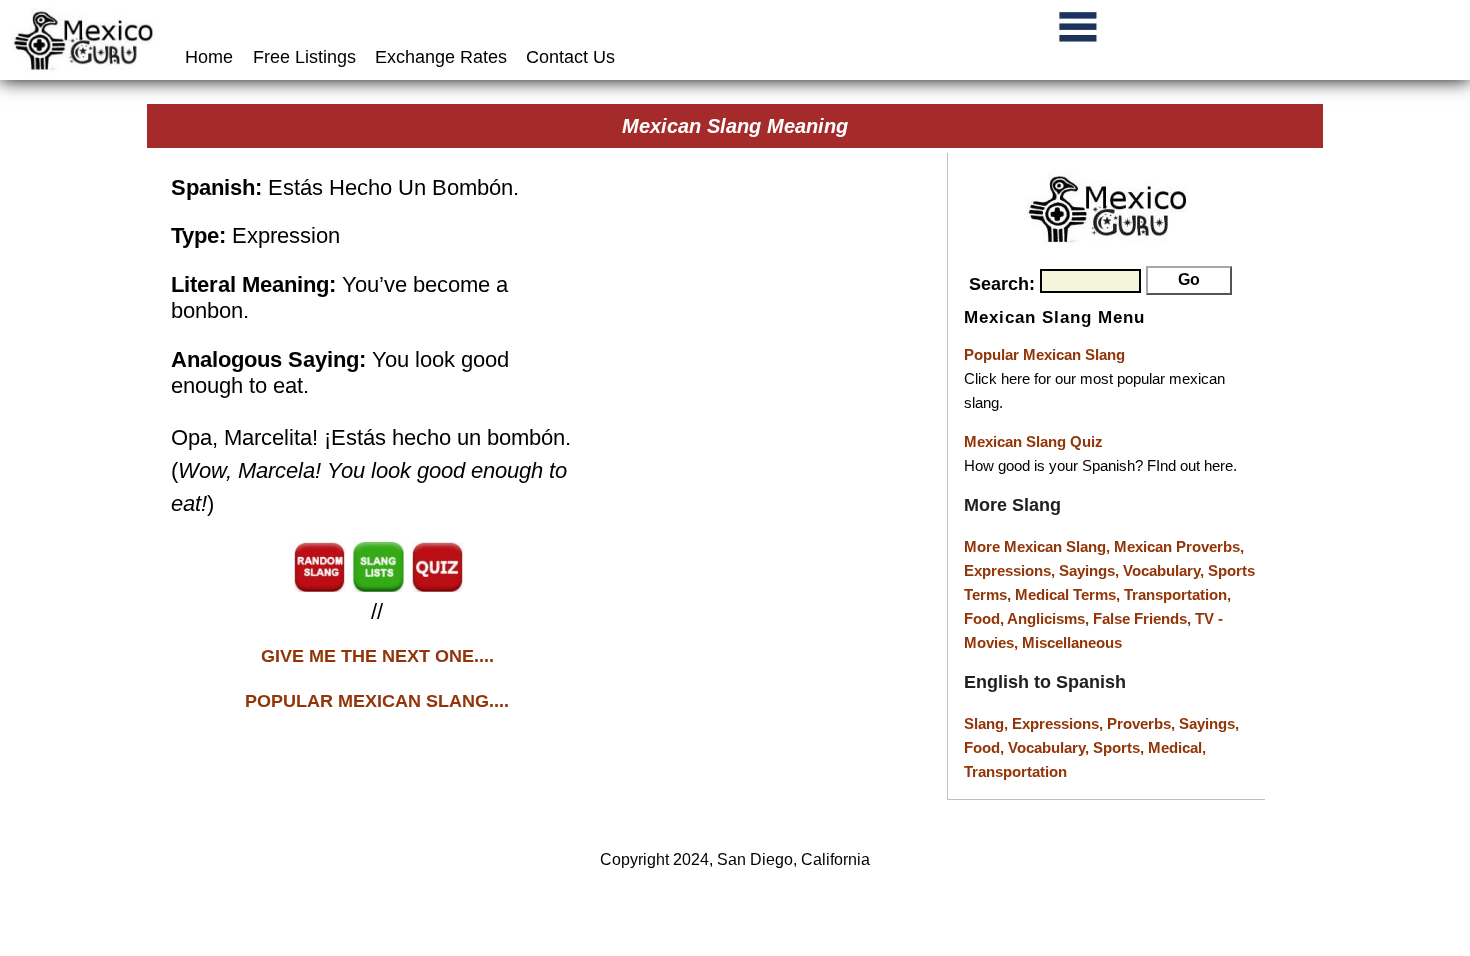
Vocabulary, (1165, 570)
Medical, (1177, 747)
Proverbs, (1143, 723)
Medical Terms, (1069, 594)
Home (211, 57)
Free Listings (304, 57)
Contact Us (570, 57)
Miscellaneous (1072, 642)
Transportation (1015, 771)
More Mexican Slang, (1039, 546)
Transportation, (1177, 594)
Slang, (988, 723)
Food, (985, 618)
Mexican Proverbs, (1179, 546)
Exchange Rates (441, 57)
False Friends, (1144, 618)
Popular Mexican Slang (1044, 354)
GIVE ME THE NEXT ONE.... (377, 656)
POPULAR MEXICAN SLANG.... (377, 701)
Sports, (1120, 747)
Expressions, (1009, 570)
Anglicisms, (1050, 618)
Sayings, (1091, 570)
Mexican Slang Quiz (1033, 441)
